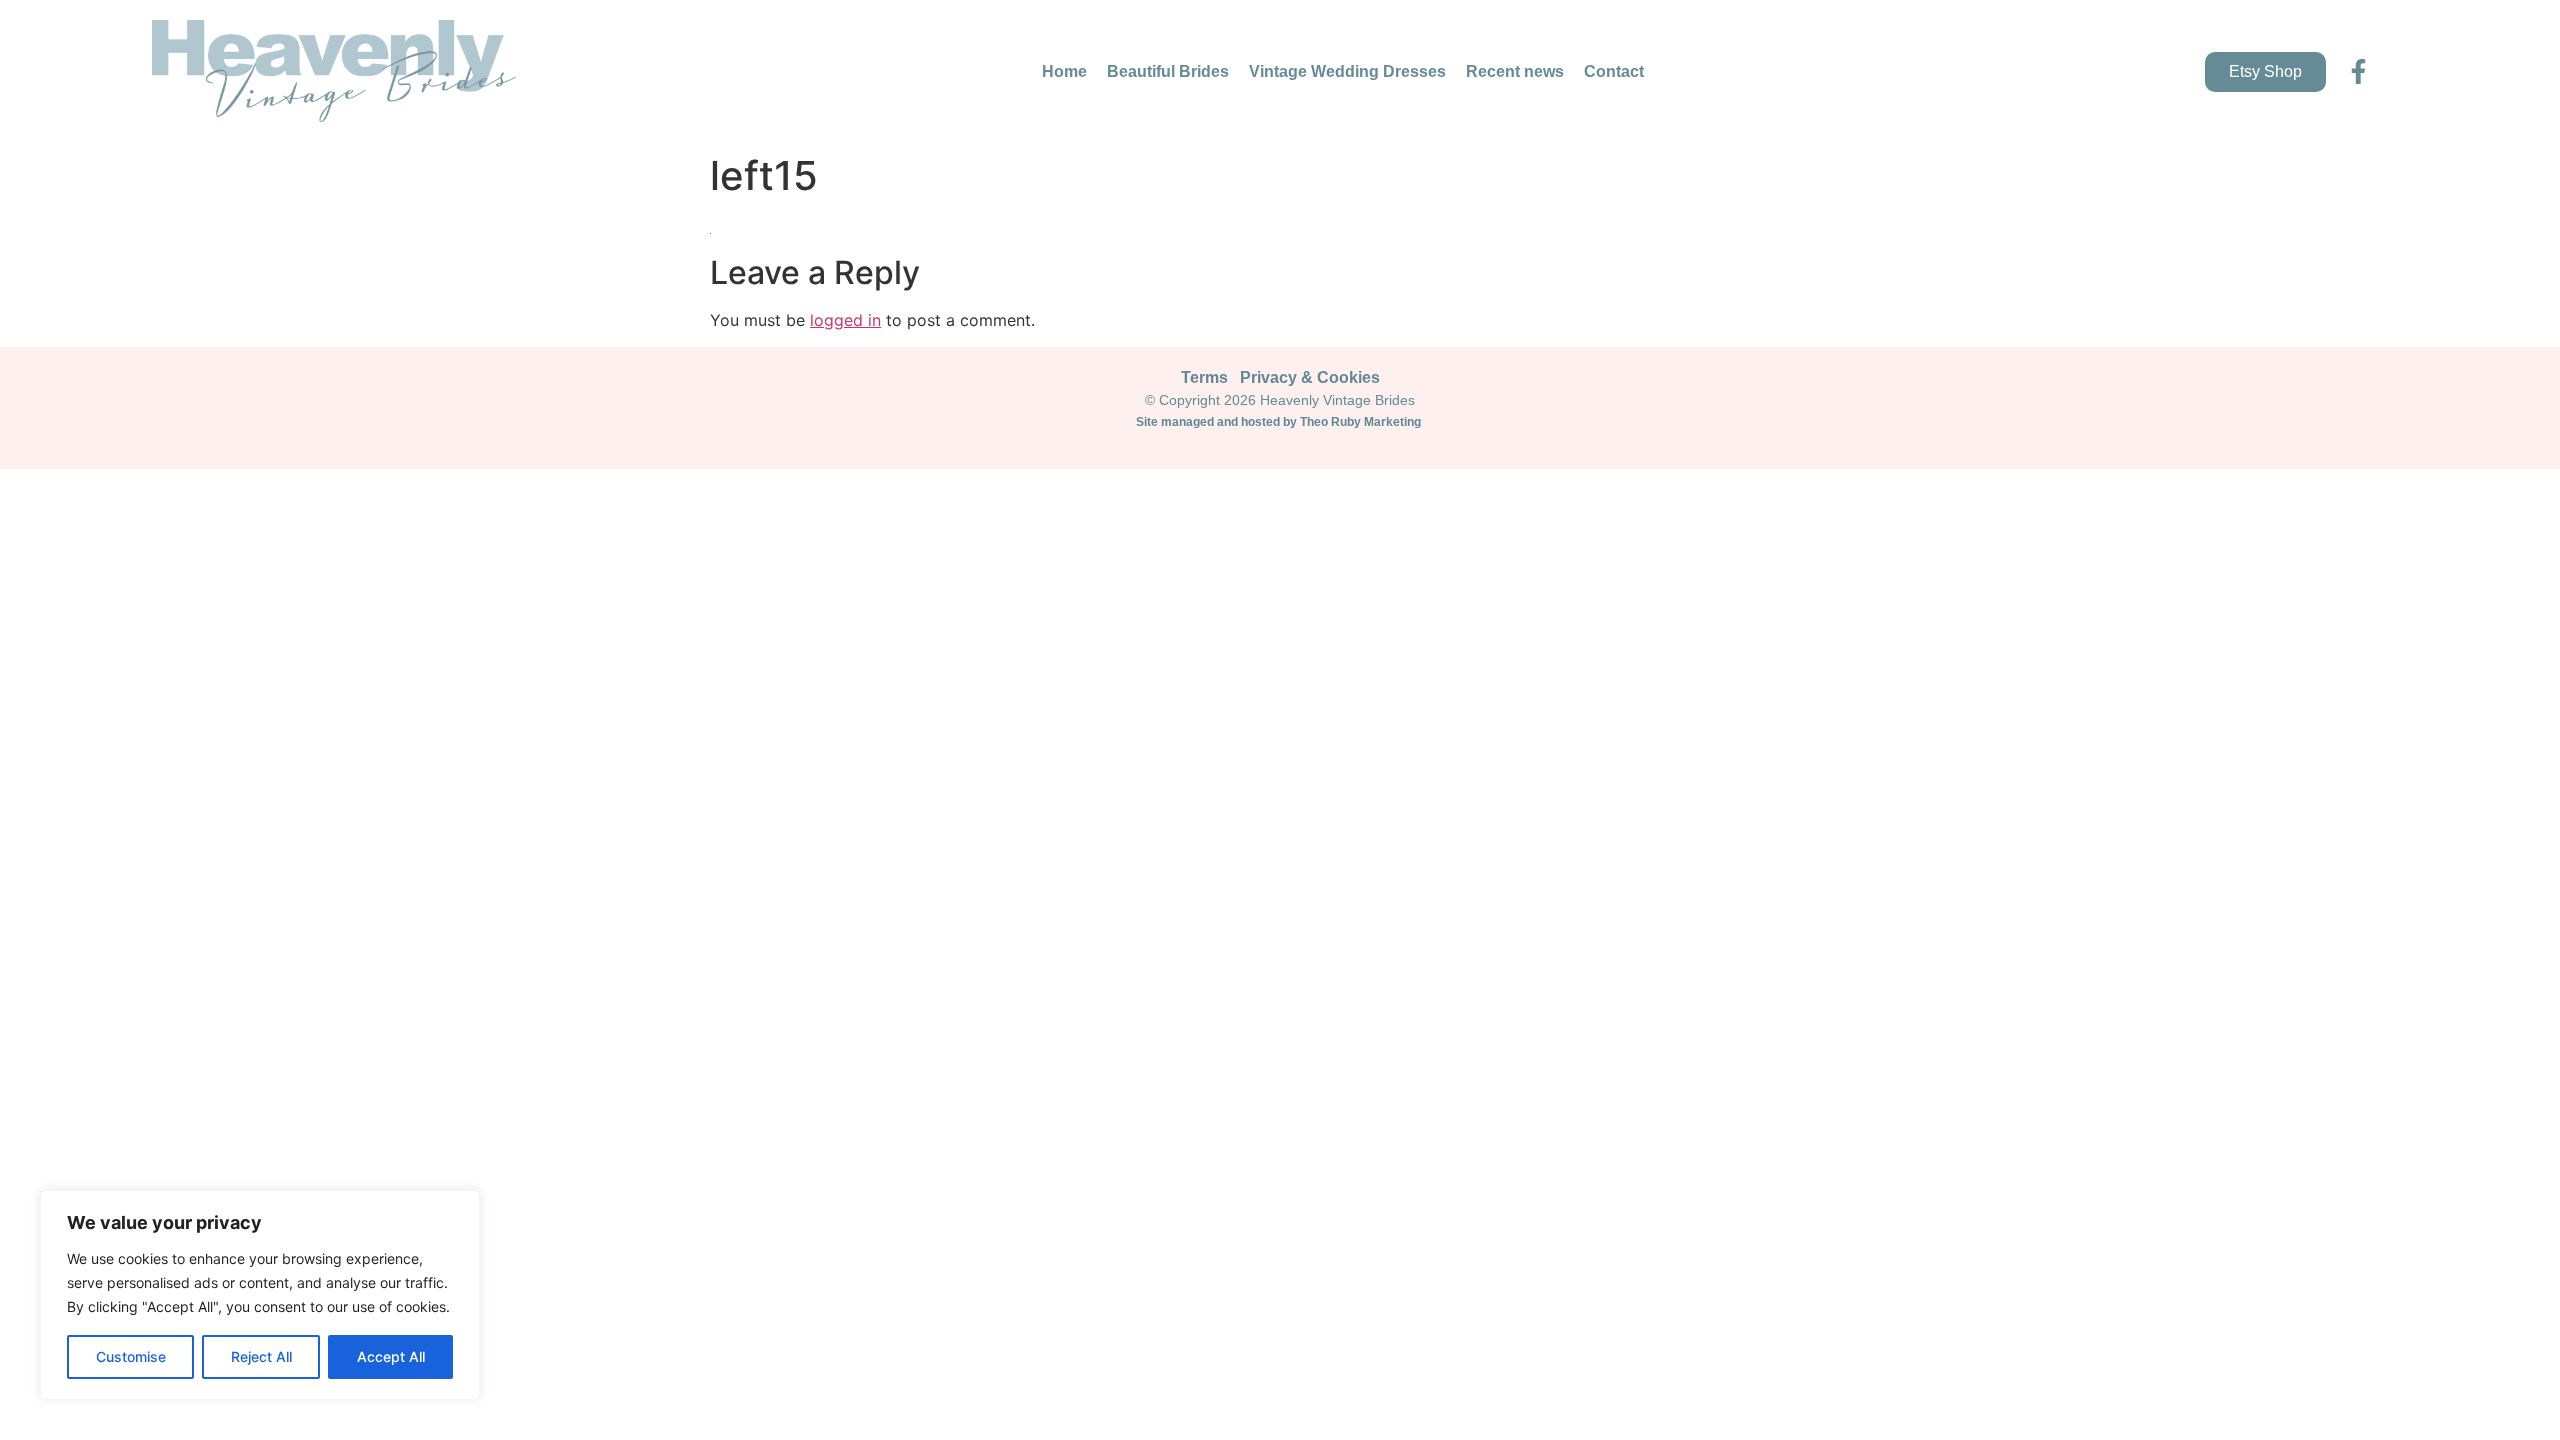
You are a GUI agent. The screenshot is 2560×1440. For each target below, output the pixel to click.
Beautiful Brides (1168, 71)
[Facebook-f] (2358, 71)
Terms (1204, 377)
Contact (1614, 71)
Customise (131, 1356)
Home (1064, 71)
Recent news (1515, 71)
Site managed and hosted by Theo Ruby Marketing (1280, 422)
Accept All (391, 1356)
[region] (260, 1295)
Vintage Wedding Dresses (1347, 71)
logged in (845, 320)
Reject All (261, 1356)
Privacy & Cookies (1310, 377)
